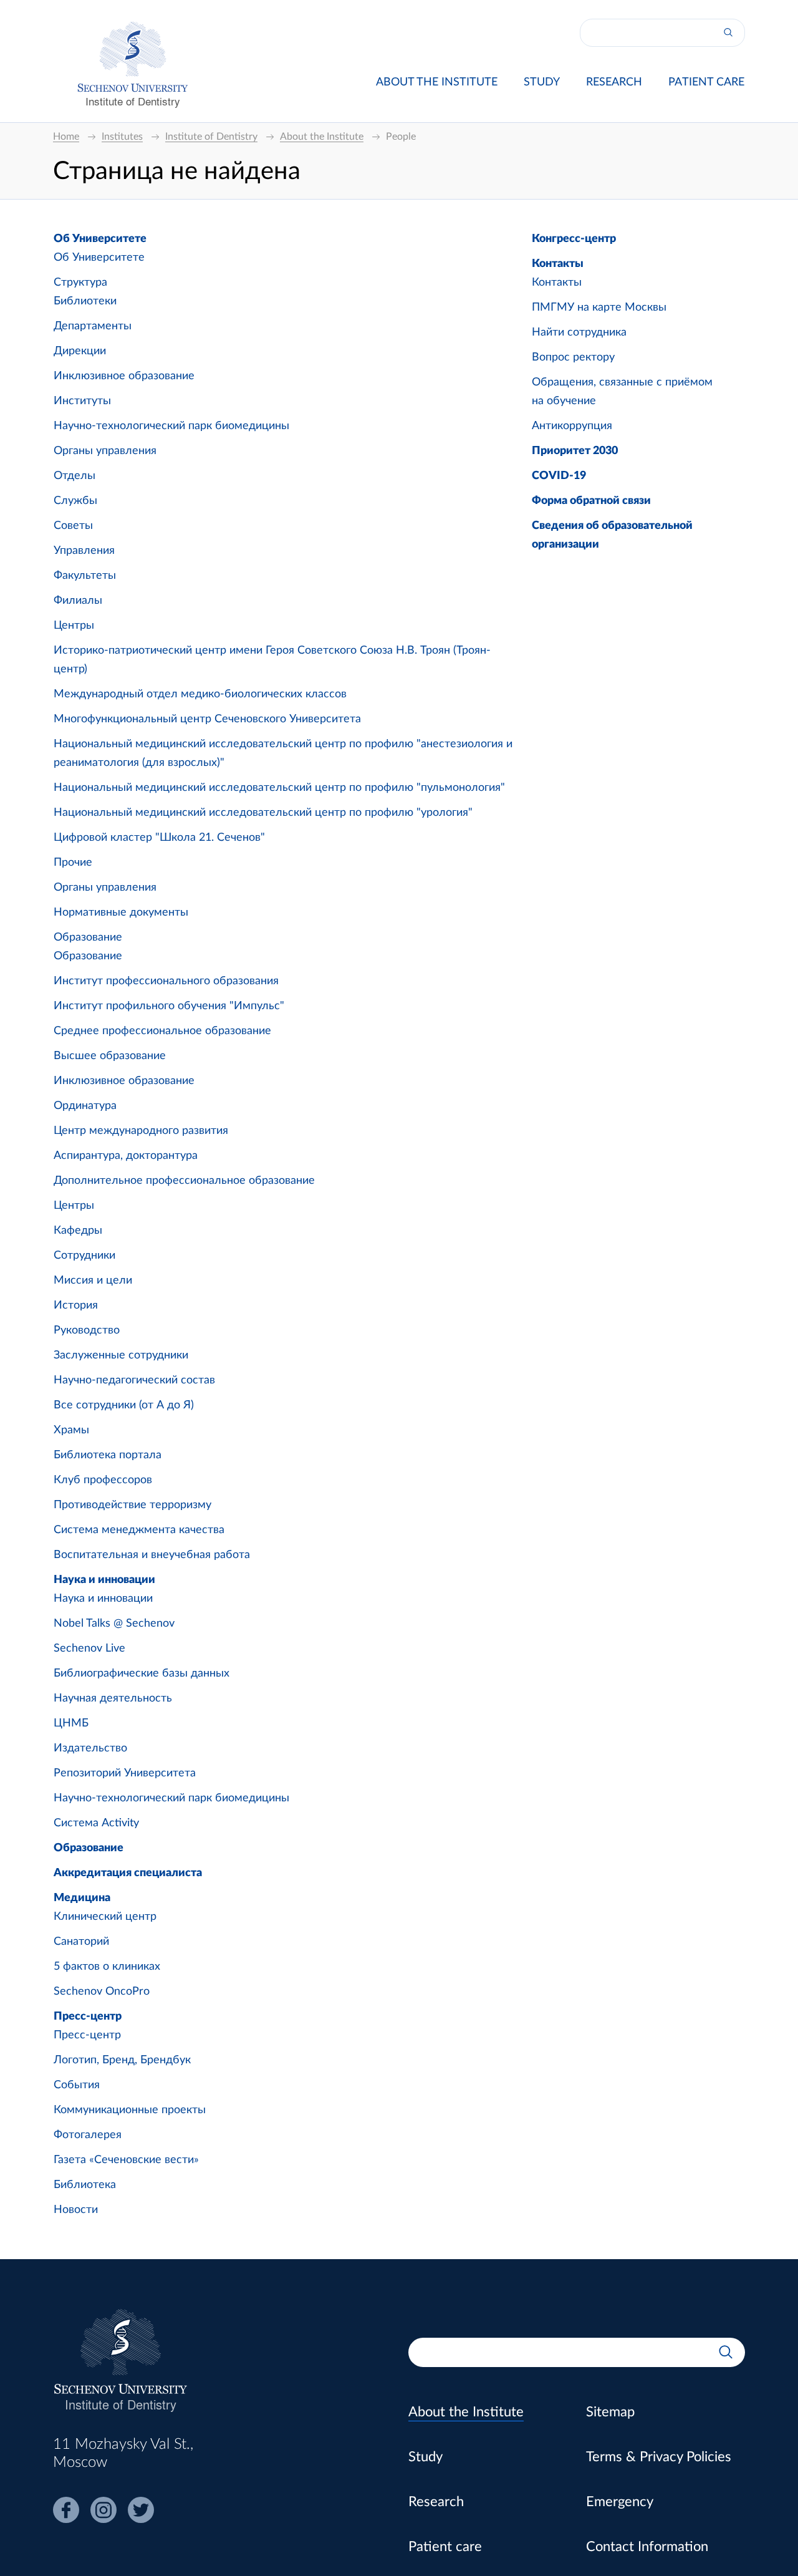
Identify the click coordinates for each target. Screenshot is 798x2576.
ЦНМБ (71, 1723)
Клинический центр (105, 1917)
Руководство (87, 1330)
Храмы (71, 1430)
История (76, 1305)
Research (614, 82)
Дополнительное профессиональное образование (184, 1181)
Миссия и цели (93, 1281)
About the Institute (437, 82)
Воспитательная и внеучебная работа (152, 1555)
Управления (84, 551)
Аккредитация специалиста (128, 1873)
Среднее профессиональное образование (162, 1031)
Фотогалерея (88, 2135)
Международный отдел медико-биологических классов (200, 694)
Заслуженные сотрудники (121, 1355)
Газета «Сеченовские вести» (126, 2160)
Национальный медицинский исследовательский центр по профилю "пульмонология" (279, 788)
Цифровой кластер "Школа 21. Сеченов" (159, 838)
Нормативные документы (121, 913)
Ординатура (85, 1106)
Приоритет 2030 (575, 451)
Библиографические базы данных (142, 1673)
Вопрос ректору (573, 357)
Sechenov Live (89, 1649)
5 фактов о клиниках (107, 1967)
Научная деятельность (113, 1698)
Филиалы (78, 601)
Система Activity (96, 1823)
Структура (80, 283)
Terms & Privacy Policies (659, 2457)
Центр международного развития (141, 1131)
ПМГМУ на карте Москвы (599, 307)
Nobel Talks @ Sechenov (114, 1624)
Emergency (620, 2502)
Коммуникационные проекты (130, 2110)
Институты (82, 401)
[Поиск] (728, 33)
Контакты (558, 264)
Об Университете (100, 239)
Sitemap (610, 2412)
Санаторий (81, 1942)
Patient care (706, 82)
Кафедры (78, 1231)
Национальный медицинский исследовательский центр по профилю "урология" (263, 813)
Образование (88, 937)
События (77, 2085)
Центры (74, 626)
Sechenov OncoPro (102, 1992)
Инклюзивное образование (124, 376)
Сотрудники (84, 1256)
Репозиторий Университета (125, 1773)
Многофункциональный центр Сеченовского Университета (207, 719)
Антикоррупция (572, 426)
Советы (73, 526)
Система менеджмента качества (139, 1530)
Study (542, 82)
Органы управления (105, 451)
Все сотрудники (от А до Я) (124, 1405)
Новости (76, 2210)
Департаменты (93, 326)
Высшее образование (110, 1056)
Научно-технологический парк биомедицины (171, 426)
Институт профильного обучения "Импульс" (169, 1006)
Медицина (82, 1898)
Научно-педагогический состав (134, 1380)
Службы (75, 501)
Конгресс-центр (574, 239)
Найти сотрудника (579, 332)
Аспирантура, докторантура (126, 1156)
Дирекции (80, 351)
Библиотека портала (108, 1455)
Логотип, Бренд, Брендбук (122, 2060)
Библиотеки (85, 301)
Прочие (73, 863)
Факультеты (85, 576)
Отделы (75, 476)
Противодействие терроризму (132, 1505)
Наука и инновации (104, 1580)
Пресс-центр (88, 2017)
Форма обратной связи (591, 501)
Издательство (90, 1748)
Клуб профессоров (103, 1480)
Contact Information (647, 2547)
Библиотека (85, 2185)
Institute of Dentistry (133, 101)
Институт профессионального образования (166, 981)
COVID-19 (559, 476)
